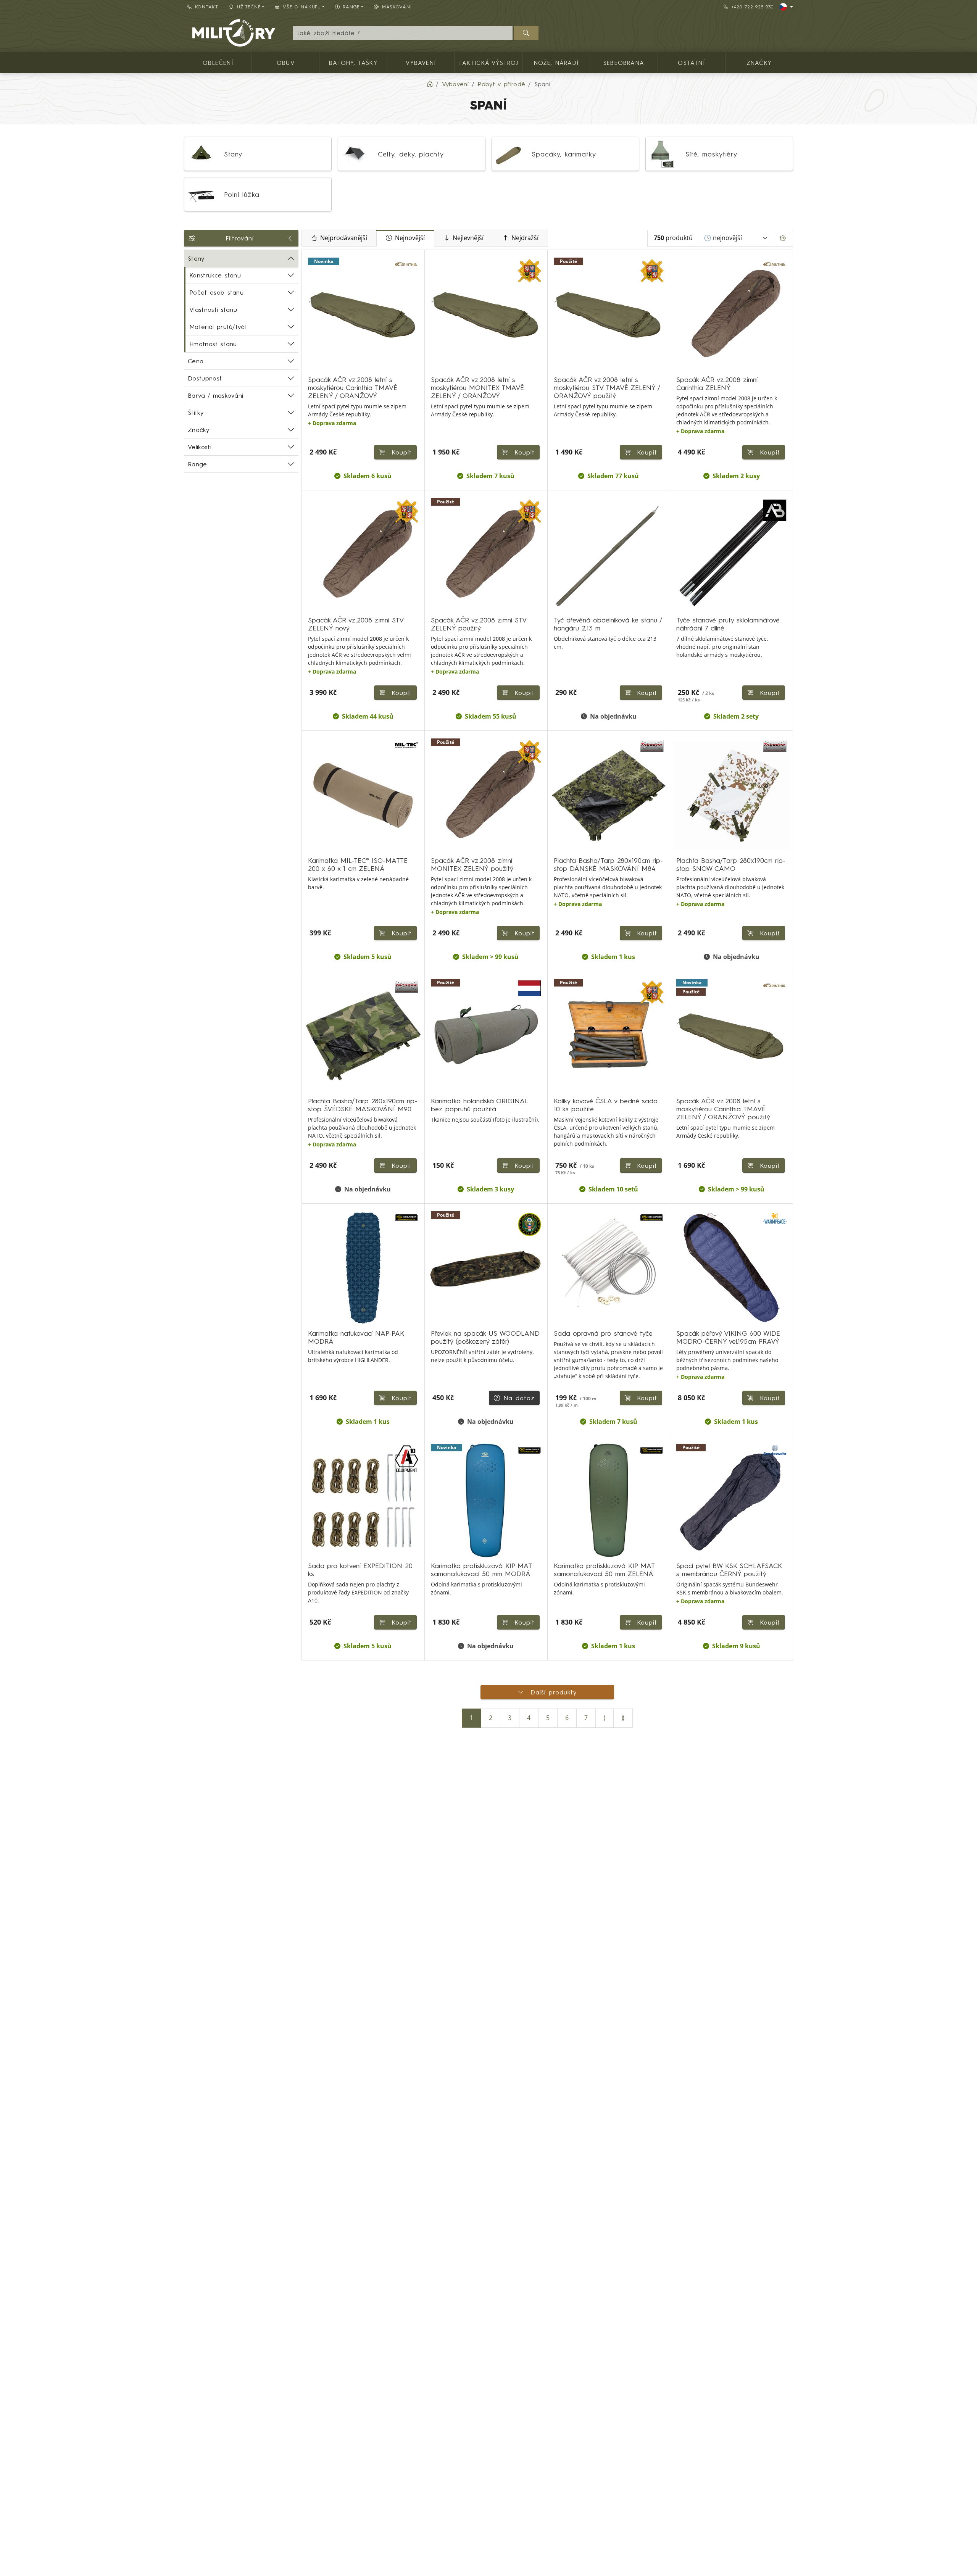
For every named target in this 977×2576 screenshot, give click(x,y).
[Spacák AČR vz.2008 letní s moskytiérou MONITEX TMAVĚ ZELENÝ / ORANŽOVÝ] (486, 314)
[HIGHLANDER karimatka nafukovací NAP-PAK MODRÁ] (363, 1268)
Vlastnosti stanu (213, 310)
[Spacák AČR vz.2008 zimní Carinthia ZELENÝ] (731, 314)
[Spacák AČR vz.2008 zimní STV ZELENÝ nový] (363, 555)
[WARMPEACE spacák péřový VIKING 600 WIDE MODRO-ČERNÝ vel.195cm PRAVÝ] (731, 1268)
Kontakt (207, 7)
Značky (198, 430)
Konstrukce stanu (215, 275)
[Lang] (786, 7)
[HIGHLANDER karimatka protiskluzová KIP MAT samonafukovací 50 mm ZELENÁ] (609, 1500)
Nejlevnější (468, 238)
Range (197, 464)
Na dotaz (519, 1398)
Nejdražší (525, 238)
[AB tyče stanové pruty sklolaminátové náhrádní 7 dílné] (731, 555)
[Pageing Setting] (783, 238)
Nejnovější (410, 238)
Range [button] (351, 7)
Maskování (397, 7)
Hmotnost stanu (213, 344)
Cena (196, 361)
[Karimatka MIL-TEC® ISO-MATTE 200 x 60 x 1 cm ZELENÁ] (363, 795)
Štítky (196, 413)
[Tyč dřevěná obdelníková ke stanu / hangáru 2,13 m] (609, 555)
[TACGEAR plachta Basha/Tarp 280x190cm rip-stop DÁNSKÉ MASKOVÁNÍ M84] (609, 795)
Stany (196, 258)
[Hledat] (526, 33)
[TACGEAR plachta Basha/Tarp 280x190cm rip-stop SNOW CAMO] (731, 795)
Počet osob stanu (216, 292)
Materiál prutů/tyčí (218, 327)
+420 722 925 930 (753, 7)
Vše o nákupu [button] (302, 7)
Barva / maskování (215, 395)
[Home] (430, 84)
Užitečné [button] (249, 7)
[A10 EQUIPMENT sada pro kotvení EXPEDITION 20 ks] (363, 1500)
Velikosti (200, 447)
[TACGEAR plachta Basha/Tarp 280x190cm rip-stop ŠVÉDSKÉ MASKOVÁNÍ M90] (363, 1036)
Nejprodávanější (344, 238)
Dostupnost (205, 378)
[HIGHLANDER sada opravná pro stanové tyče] (609, 1268)
